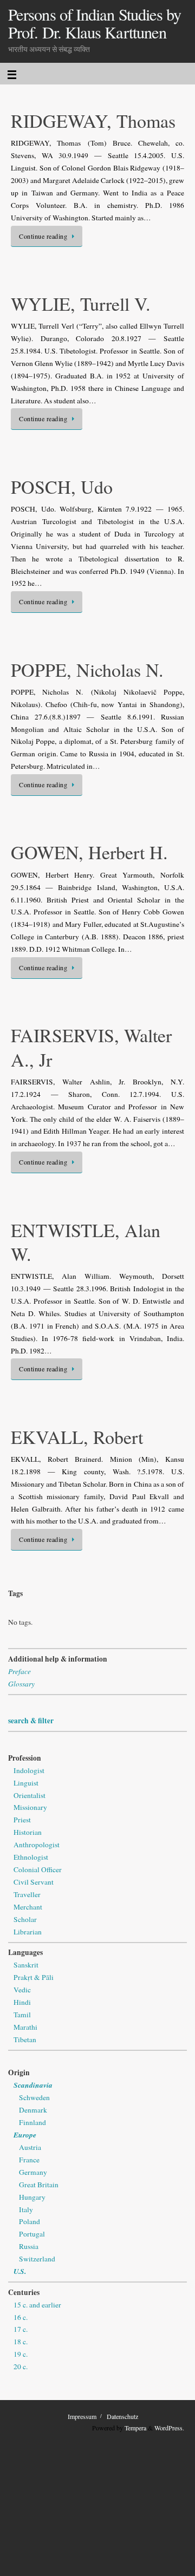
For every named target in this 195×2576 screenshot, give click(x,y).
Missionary (30, 1807)
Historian (28, 1832)
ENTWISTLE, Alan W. (86, 1242)
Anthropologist (37, 1845)
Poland (30, 2221)
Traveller (27, 1894)
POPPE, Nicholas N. (87, 670)
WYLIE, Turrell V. (81, 304)
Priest (22, 1820)
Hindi (22, 2002)
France (29, 2160)
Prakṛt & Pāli (34, 1977)
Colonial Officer (38, 1869)
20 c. (21, 2366)
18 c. (21, 2342)
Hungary (32, 2197)
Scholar (25, 1919)
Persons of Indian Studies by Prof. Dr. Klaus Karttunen (95, 24)
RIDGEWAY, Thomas (93, 121)
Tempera (135, 2428)
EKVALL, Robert (77, 1437)
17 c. (21, 2329)
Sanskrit (26, 1965)
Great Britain (39, 2185)
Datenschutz (122, 2416)
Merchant (28, 1907)
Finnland (32, 2122)
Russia (29, 2246)
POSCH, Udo (62, 487)
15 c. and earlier (37, 2305)
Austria (30, 2147)
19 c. (21, 2354)
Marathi (25, 2027)
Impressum (82, 2416)
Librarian (28, 1932)
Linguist (26, 1783)
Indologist (29, 1770)
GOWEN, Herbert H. (89, 852)
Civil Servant (34, 1882)
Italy (26, 2209)
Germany (33, 2172)
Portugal (32, 2234)
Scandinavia (33, 2085)
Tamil (22, 2015)
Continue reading (43, 236)
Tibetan (25, 2039)
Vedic (22, 1990)
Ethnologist (31, 1857)
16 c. (21, 2317)
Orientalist (30, 1795)
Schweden (34, 2097)
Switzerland (37, 2259)
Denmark (33, 2110)
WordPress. (169, 2428)
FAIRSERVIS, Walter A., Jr (91, 1047)
